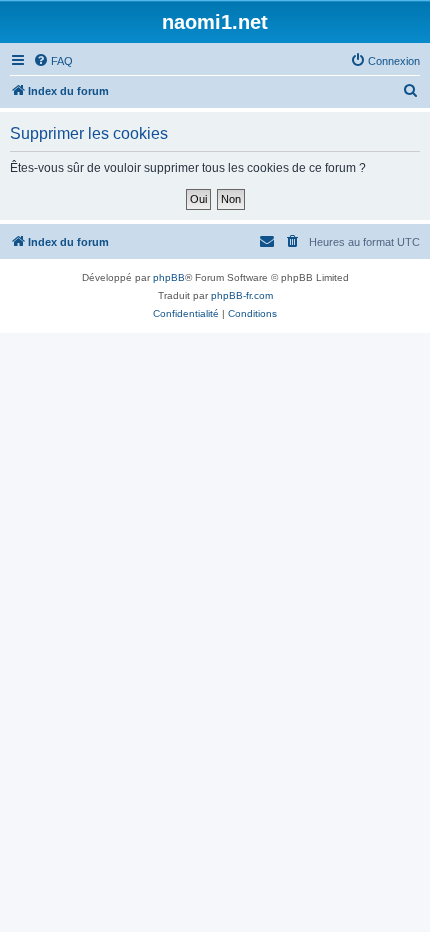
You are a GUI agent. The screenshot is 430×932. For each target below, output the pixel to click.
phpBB (169, 277)
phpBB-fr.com (242, 295)
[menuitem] (53, 61)
